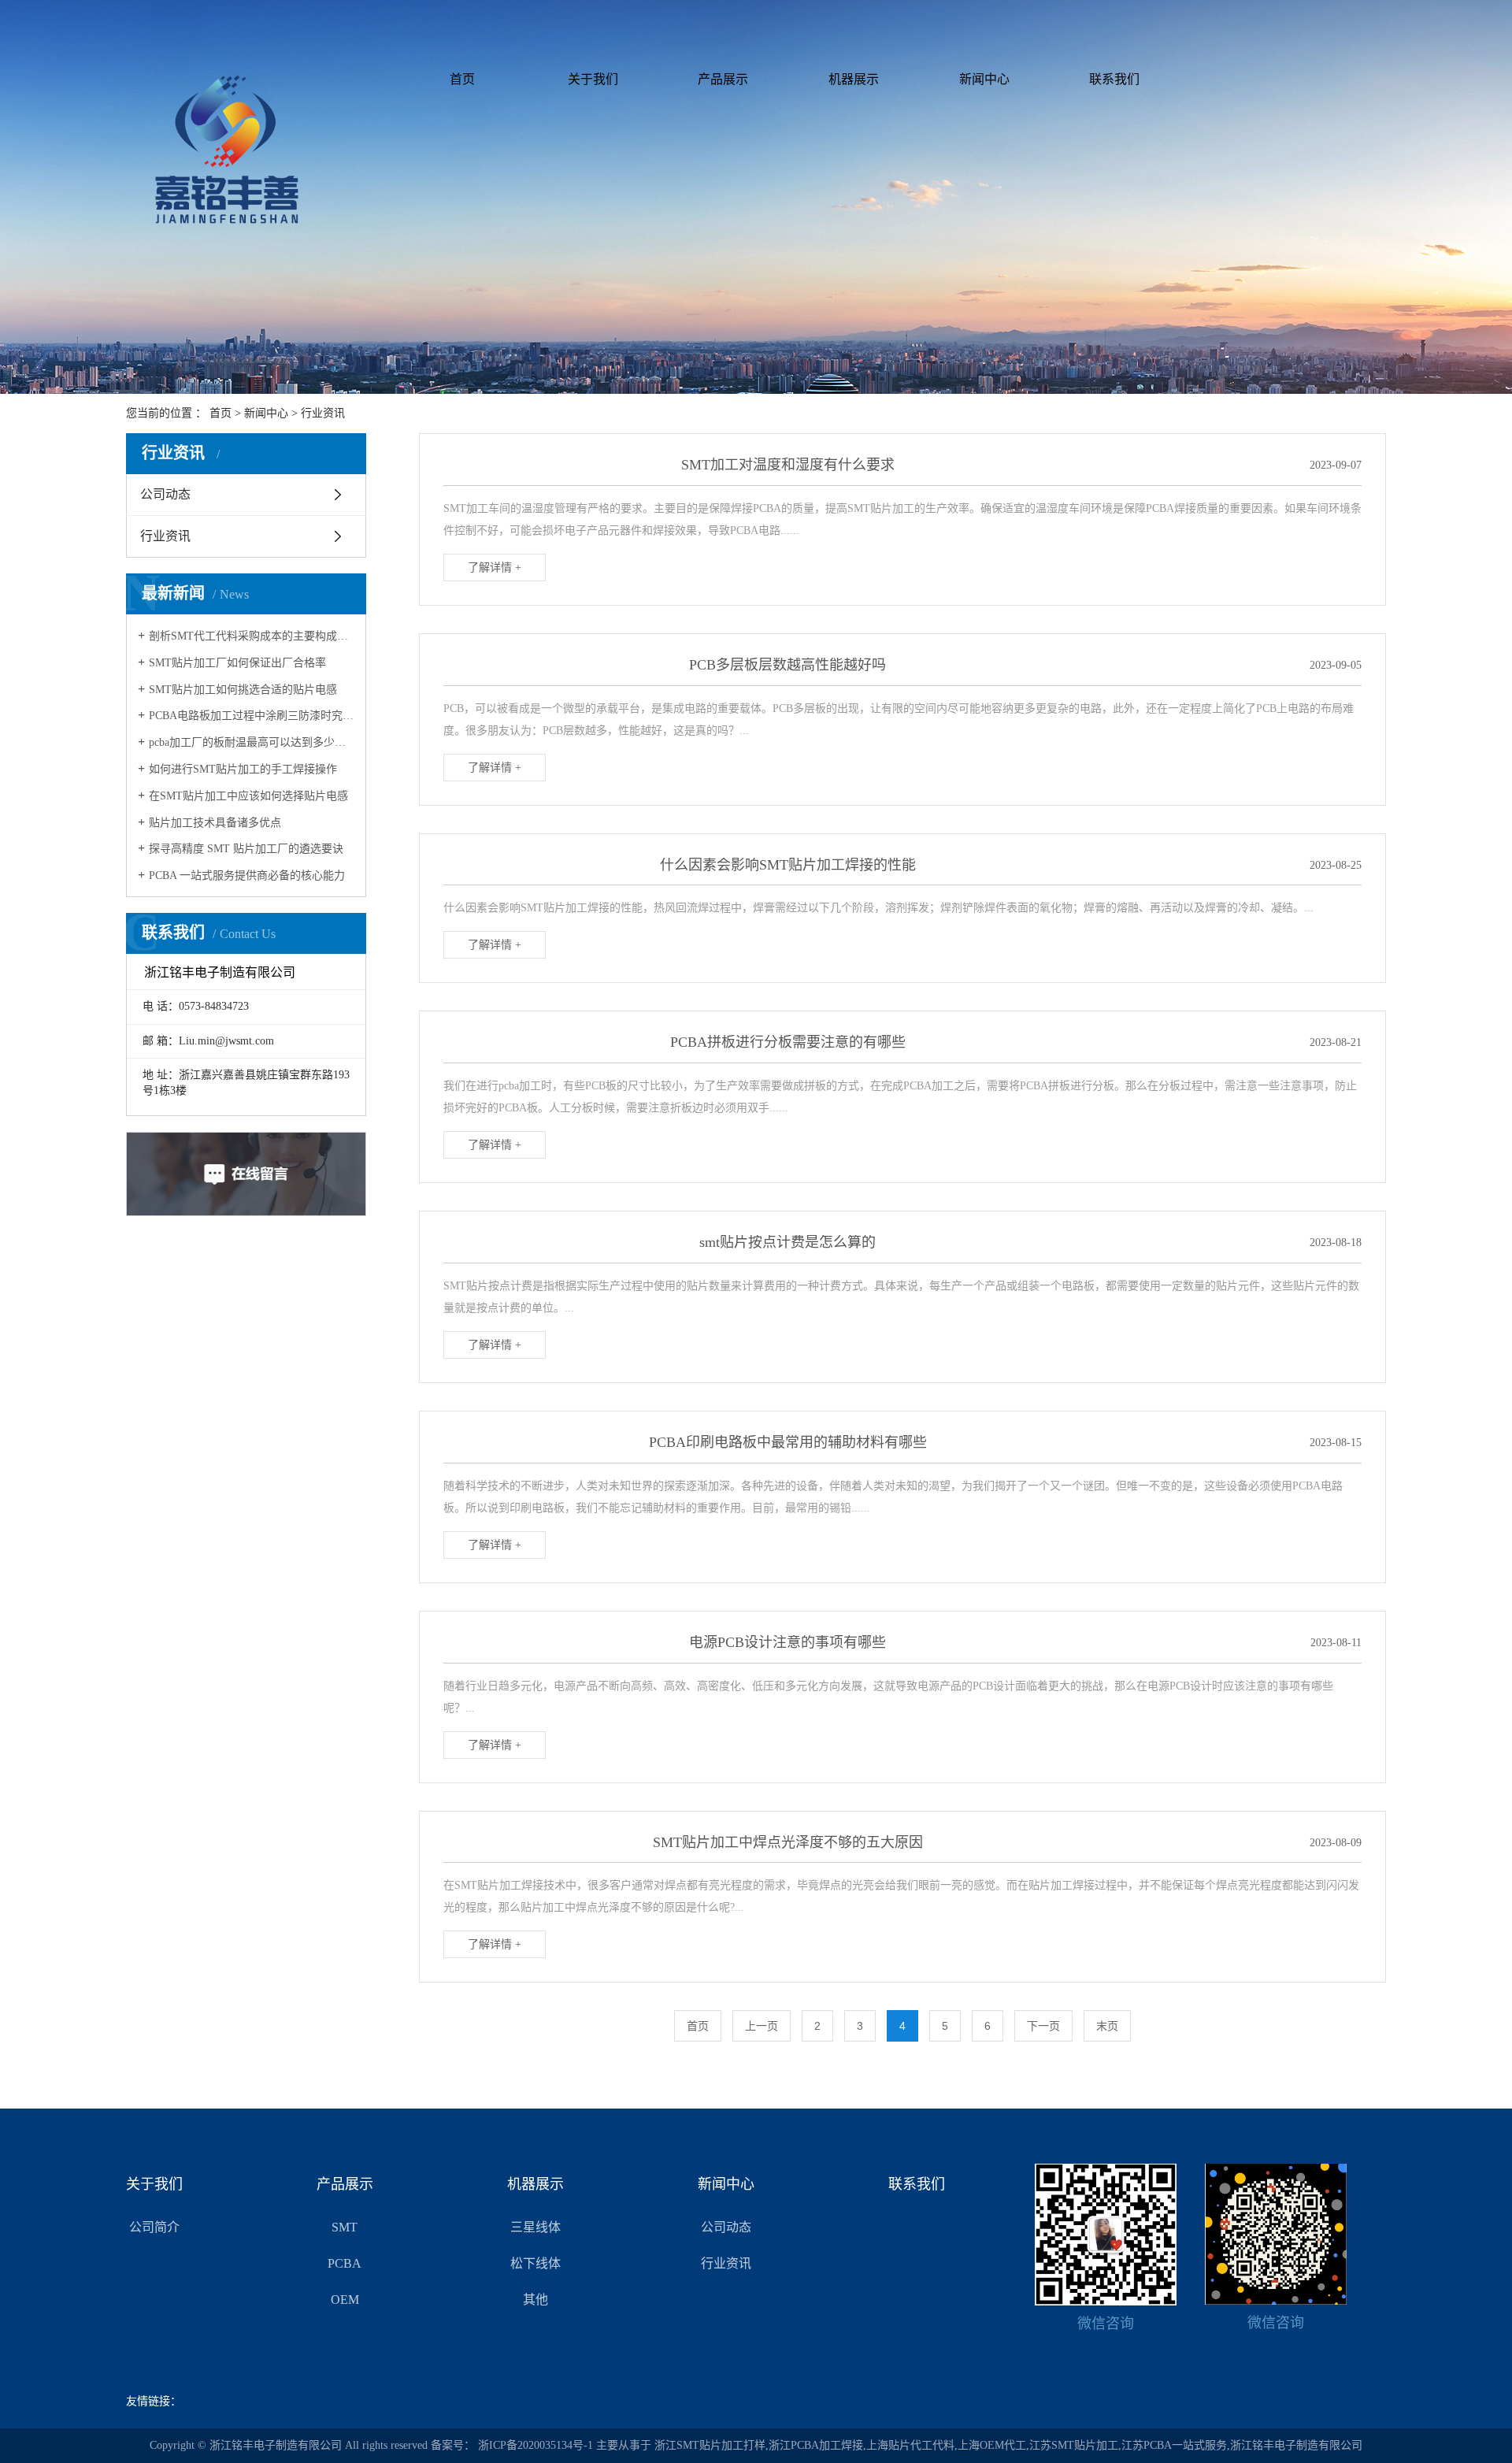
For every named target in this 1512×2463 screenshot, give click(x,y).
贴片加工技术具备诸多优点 (215, 823)
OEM (345, 2300)
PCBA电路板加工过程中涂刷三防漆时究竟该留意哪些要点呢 (252, 716)
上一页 (762, 2026)
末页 (1107, 2026)
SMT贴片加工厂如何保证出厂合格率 (237, 663)
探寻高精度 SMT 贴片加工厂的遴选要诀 (246, 849)
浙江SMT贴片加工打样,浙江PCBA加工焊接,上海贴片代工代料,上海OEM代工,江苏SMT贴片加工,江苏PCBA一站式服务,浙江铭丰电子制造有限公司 (1008, 2445)
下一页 (1043, 2026)
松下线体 (535, 2263)
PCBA (345, 2263)
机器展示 (854, 79)
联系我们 (1114, 79)
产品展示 (723, 79)
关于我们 (593, 79)
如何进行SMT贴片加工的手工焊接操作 (243, 769)
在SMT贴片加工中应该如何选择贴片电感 (248, 796)
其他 (535, 2300)
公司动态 (165, 494)
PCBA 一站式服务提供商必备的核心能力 (247, 875)
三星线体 (535, 2227)
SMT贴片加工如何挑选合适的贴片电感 (243, 690)
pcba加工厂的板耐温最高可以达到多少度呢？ (252, 742)
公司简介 (154, 2227)
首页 (462, 79)
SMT (345, 2227)
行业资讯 (323, 413)
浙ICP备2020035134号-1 (535, 2445)
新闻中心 (984, 79)
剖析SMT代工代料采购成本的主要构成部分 (252, 636)
